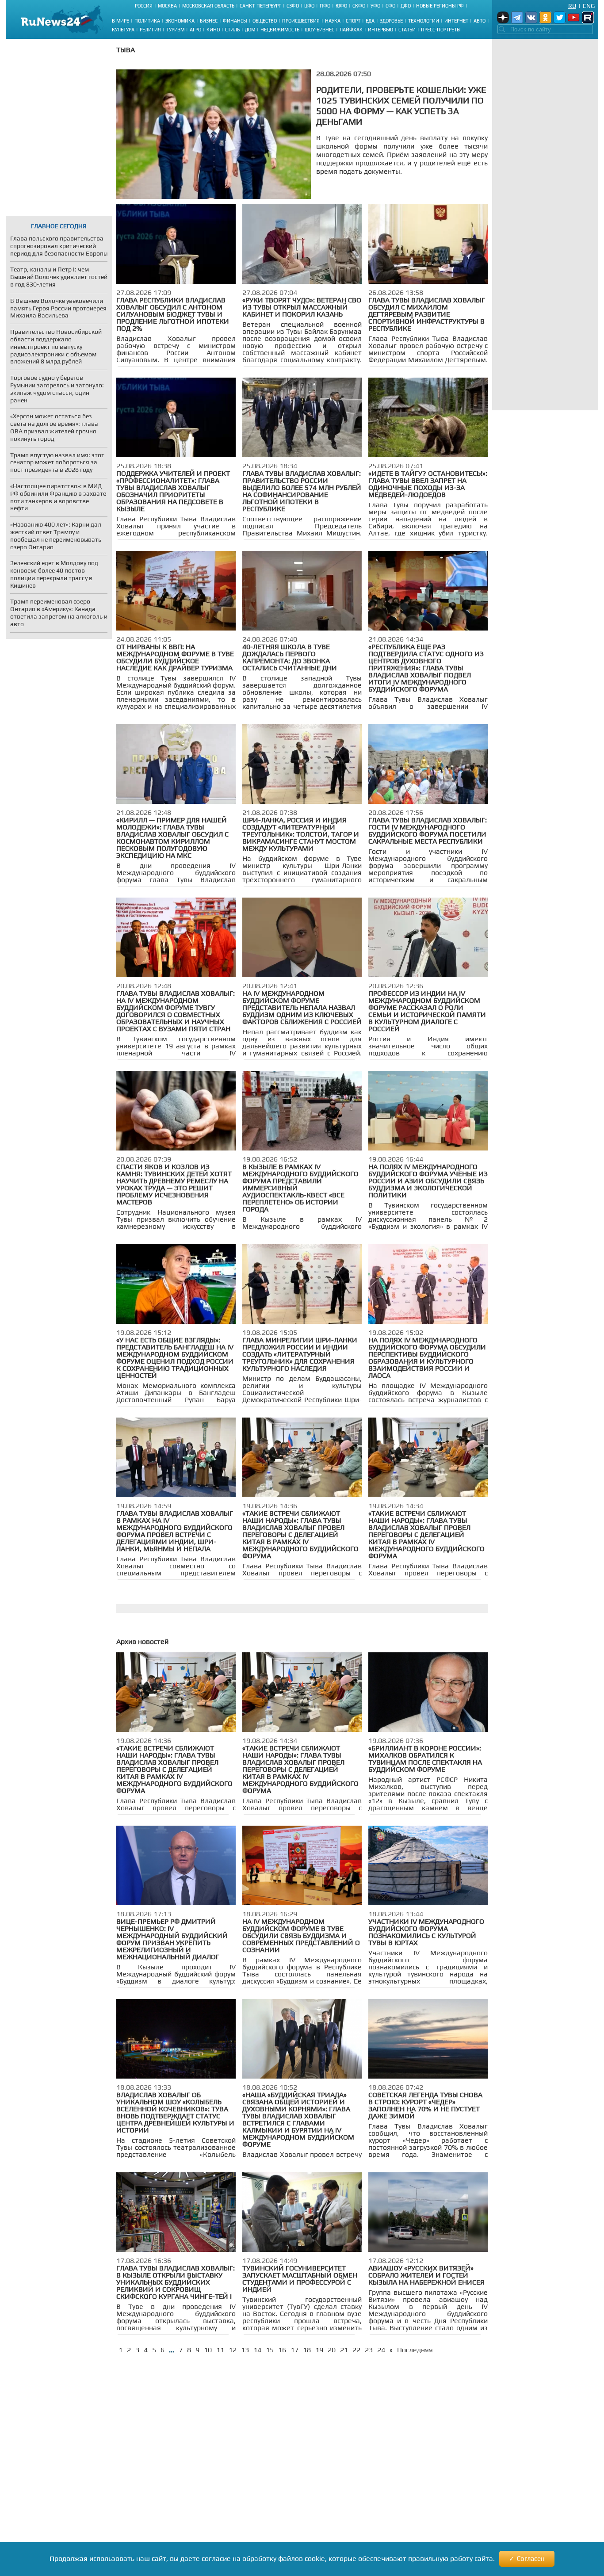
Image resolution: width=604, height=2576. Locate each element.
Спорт (353, 21)
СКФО (359, 6)
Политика (147, 21)
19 (319, 2350)
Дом (250, 30)
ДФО (406, 6)
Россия (144, 6)
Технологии (424, 21)
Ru (572, 6)
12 (233, 2350)
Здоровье (391, 21)
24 (381, 2350)
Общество (265, 21)
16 (282, 2350)
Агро (195, 30)
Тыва (126, 50)
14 (257, 2350)
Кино (213, 30)
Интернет (456, 21)
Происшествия (301, 21)
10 (208, 2350)
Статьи (407, 30)
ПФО (325, 6)
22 (356, 2350)
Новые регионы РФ (440, 6)
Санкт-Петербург (260, 6)
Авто (480, 21)
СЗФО (293, 6)
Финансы (235, 21)
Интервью (380, 30)
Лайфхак (351, 30)
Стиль (232, 30)
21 (344, 2350)
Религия (150, 30)
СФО (390, 6)
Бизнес (209, 21)
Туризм (175, 30)
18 (307, 2350)
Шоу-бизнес (319, 30)
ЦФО (309, 6)
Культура (123, 30)
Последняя (415, 2350)
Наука (333, 21)
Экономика (180, 21)
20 (332, 2350)
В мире (120, 21)
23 (369, 2350)
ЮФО (341, 6)
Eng (589, 6)
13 (245, 2350)
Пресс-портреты (441, 30)
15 (270, 2350)
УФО (375, 6)
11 (220, 2350)
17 (294, 2350)
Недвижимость (280, 30)
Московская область (208, 6)
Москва (167, 6)
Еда (370, 21)
